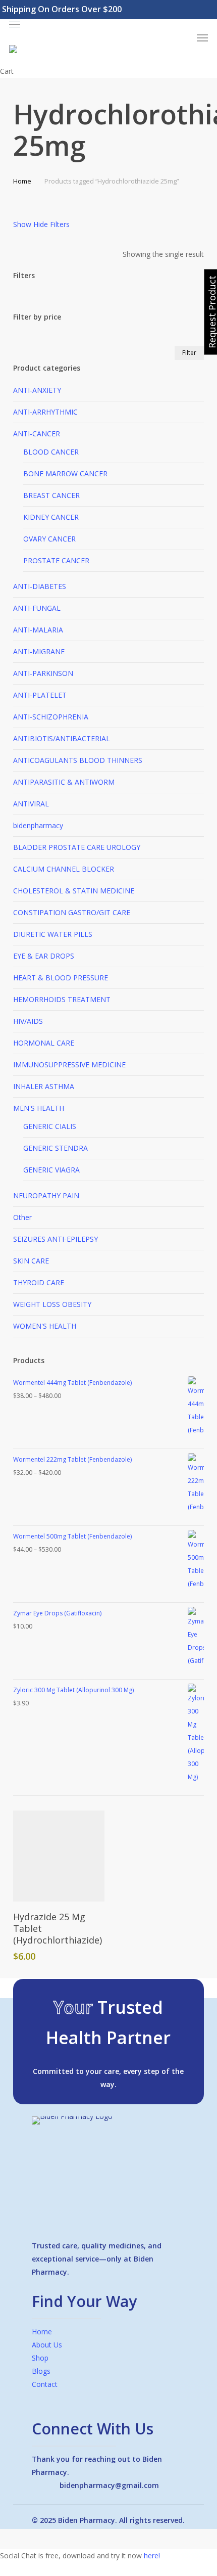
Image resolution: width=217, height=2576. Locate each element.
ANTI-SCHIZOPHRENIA (51, 717)
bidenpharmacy (38, 825)
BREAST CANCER (51, 495)
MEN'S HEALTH (39, 1108)
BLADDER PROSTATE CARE (77, 847)
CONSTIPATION (72, 912)
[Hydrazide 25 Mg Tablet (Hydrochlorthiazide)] (59, 1856)
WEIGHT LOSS (52, 1304)
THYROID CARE (39, 1282)
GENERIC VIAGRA (51, 1170)
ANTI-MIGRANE (39, 651)
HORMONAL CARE (44, 1043)
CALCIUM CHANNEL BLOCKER (64, 869)
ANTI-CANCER (37, 434)
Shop (40, 2358)
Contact (45, 2384)
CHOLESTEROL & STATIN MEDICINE (74, 891)
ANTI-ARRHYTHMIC (45, 412)
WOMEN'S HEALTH (45, 1326)
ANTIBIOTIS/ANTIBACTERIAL (62, 738)
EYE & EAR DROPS (44, 956)
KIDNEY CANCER (51, 517)
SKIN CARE (31, 1261)
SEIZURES (56, 1239)
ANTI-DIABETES (40, 586)
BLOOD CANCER (51, 452)
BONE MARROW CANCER (65, 473)
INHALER (44, 1086)
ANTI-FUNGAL (37, 608)
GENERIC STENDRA (56, 1148)
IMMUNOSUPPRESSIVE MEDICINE (69, 1065)
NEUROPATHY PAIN (46, 1195)
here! (152, 2556)
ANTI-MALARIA (38, 630)
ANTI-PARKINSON (43, 673)
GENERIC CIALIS (50, 1126)
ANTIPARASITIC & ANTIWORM (64, 782)
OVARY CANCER (49, 539)
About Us (47, 2345)
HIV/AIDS (28, 1021)
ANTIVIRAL (31, 804)
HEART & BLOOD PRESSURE (61, 978)
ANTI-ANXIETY (37, 390)
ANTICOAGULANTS (78, 760)
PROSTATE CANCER (56, 560)
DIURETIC (53, 934)
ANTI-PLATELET (40, 695)
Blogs (41, 2371)
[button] (108, 25)
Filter (189, 353)
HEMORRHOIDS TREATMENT (62, 999)
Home (22, 181)
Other (22, 1217)
